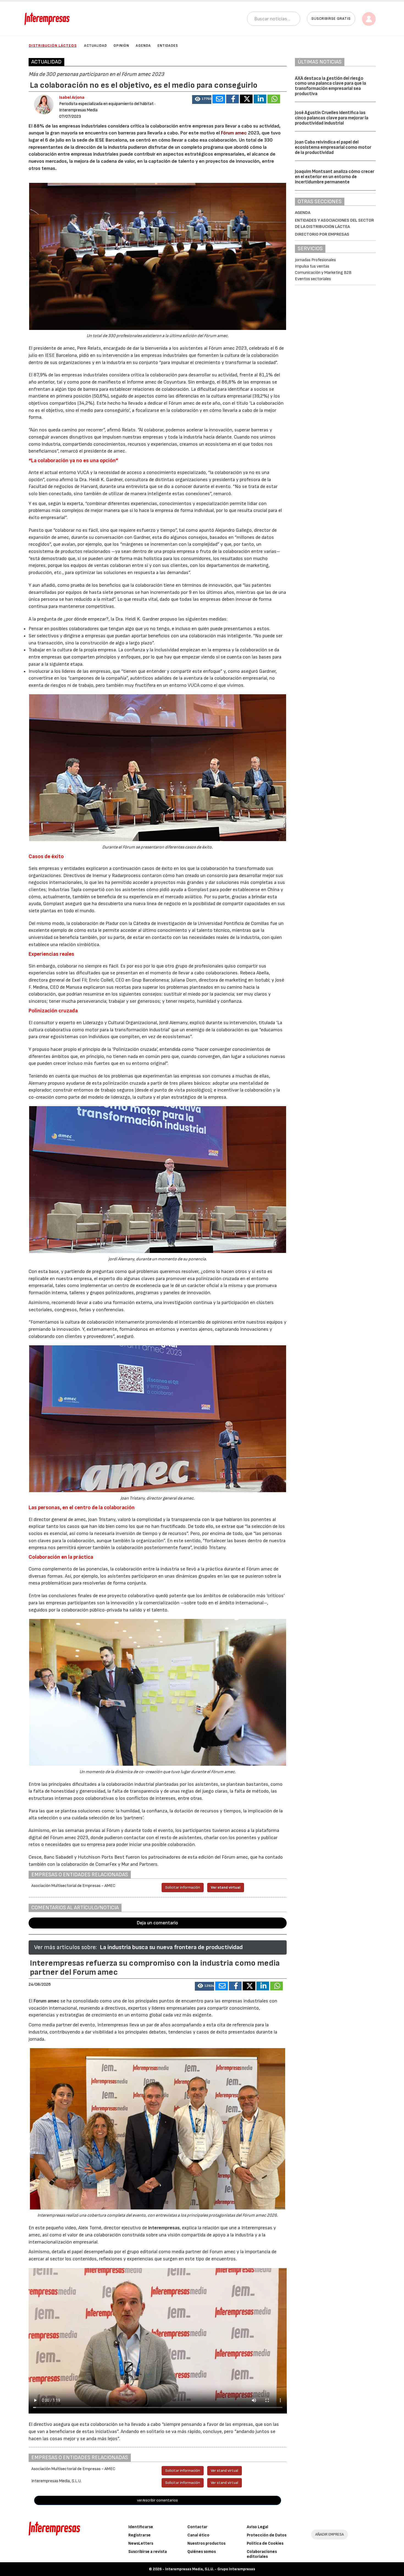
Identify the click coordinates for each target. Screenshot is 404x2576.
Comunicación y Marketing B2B (323, 273)
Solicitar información (183, 1887)
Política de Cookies (265, 2543)
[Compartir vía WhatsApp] (274, 99)
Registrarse (139, 2535)
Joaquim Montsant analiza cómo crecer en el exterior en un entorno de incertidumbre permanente (335, 177)
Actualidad (96, 46)
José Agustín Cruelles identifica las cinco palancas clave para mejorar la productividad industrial (332, 118)
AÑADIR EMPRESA (330, 2534)
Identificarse (141, 2527)
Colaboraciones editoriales (262, 2554)
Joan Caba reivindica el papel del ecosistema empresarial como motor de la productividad (333, 147)
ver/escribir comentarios (157, 2500)
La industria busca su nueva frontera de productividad (171, 1947)
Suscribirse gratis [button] (331, 19)
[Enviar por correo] (219, 99)
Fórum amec (234, 133)
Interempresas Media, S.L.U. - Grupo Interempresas (210, 2569)
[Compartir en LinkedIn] (260, 99)
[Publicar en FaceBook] (233, 99)
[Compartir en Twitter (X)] (246, 99)
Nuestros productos (206, 2543)
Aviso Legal (258, 2527)
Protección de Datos (267, 2535)
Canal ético (198, 2535)
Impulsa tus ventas (312, 266)
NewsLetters (141, 2543)
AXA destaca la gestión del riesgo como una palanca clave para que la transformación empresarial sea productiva (330, 86)
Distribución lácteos (53, 46)
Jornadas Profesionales (315, 260)
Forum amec (46, 2001)
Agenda (143, 46)
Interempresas (164, 2228)
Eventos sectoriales (313, 279)
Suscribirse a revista (148, 2552)
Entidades (168, 46)
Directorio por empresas (322, 234)
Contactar (197, 2527)
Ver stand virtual (226, 1887)
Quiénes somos (202, 2552)
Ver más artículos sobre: (65, 1947)
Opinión (121, 46)
